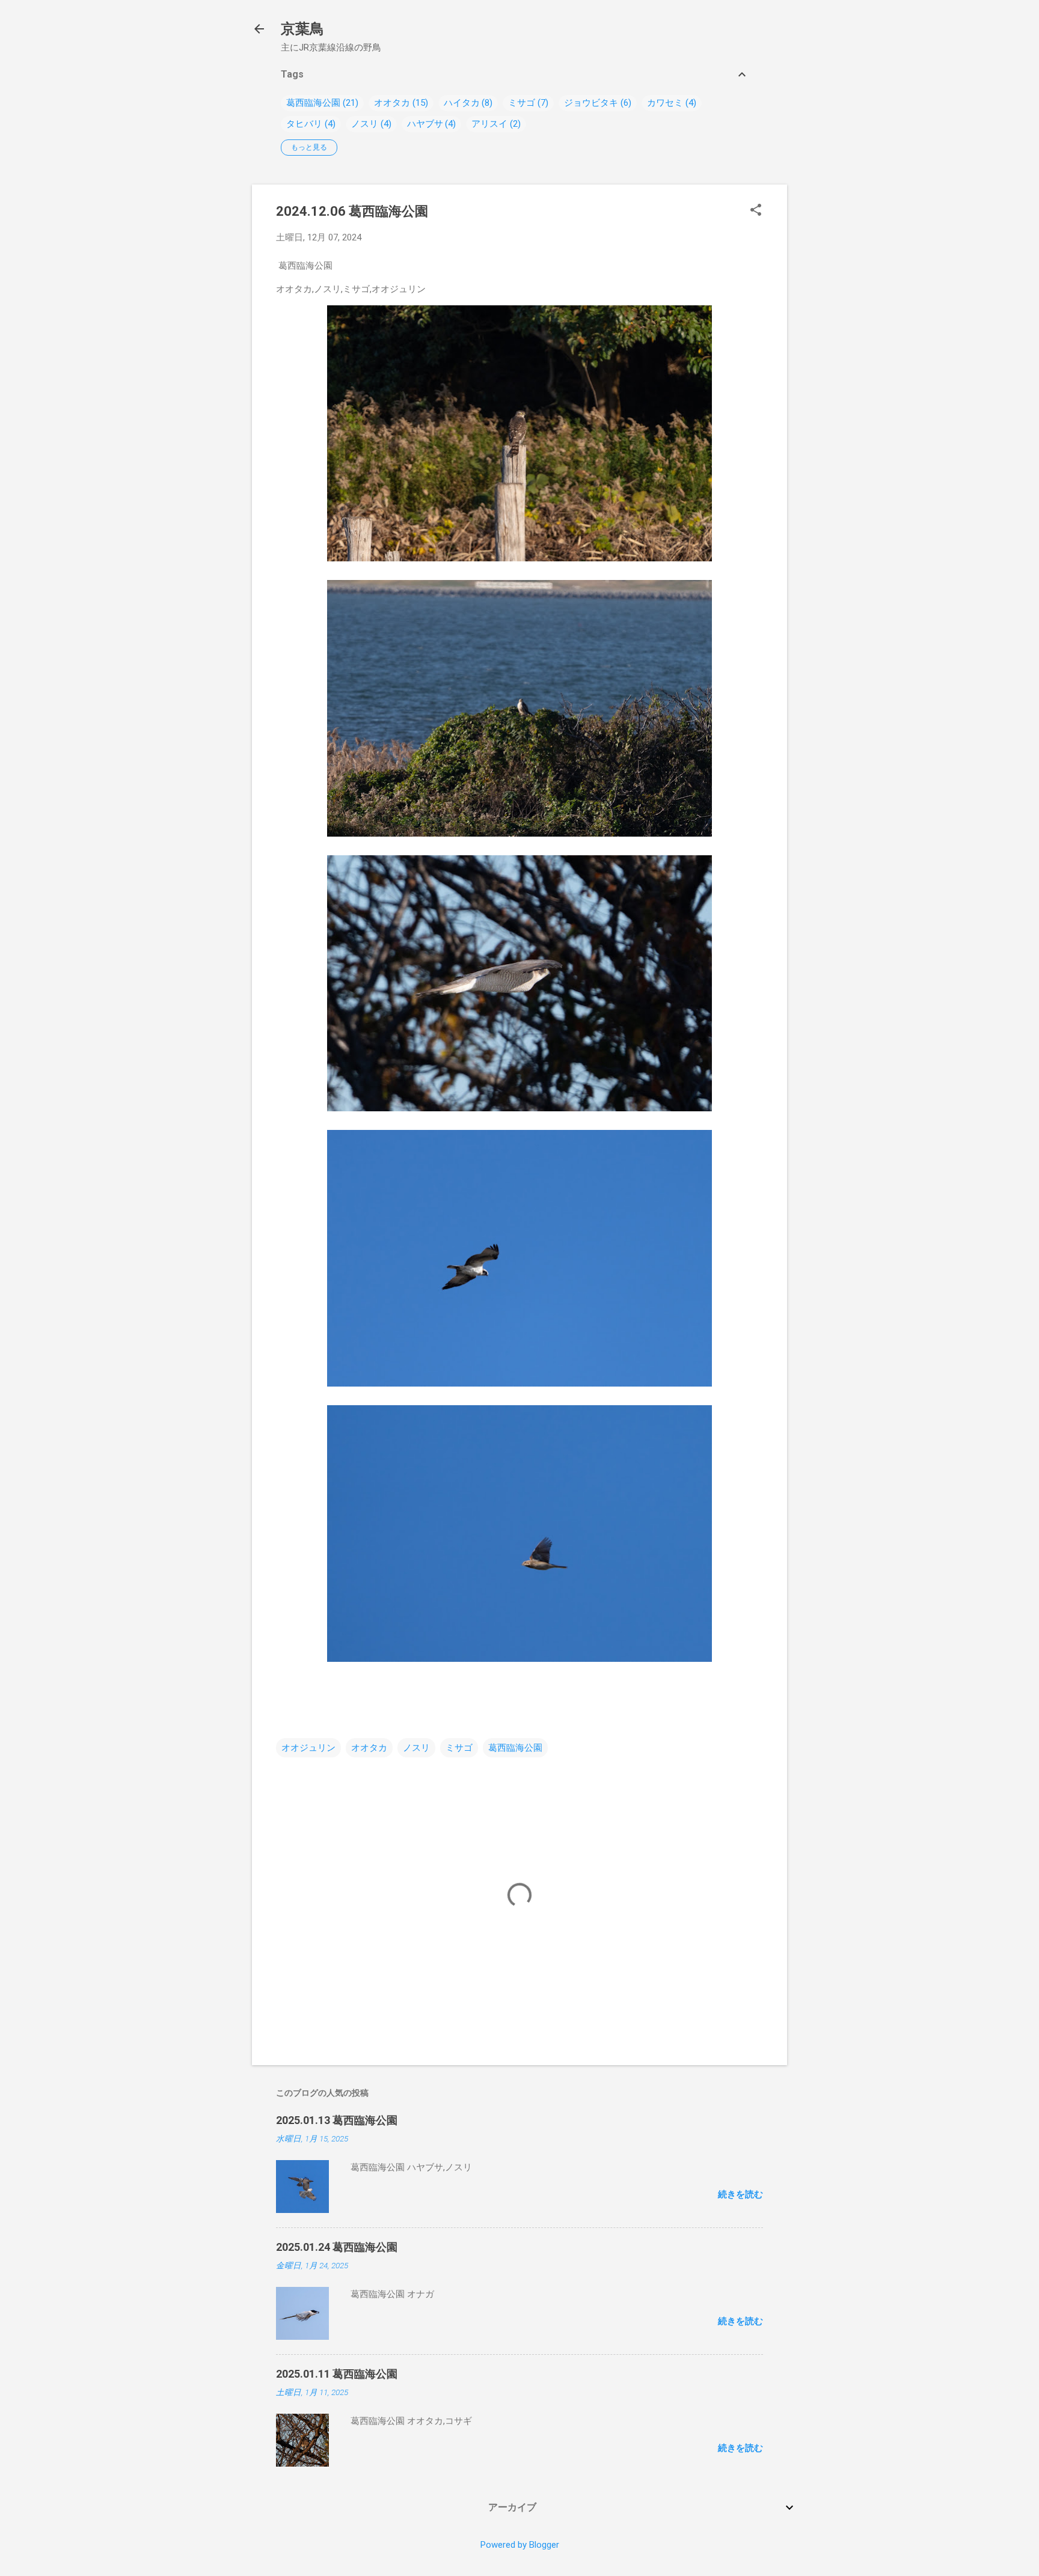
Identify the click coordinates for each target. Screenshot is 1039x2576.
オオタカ (392, 103)
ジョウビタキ (591, 103)
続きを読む (740, 2194)
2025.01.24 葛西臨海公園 (337, 2247)
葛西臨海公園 (313, 103)
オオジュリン (308, 1748)
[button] (756, 211)
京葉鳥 (302, 29)
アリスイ (489, 124)
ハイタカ (462, 103)
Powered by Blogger (520, 2545)
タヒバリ (304, 124)
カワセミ (665, 103)
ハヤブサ (425, 124)
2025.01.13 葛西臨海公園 (337, 2120)
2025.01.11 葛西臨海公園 (337, 2374)
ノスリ (365, 124)
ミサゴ (522, 103)
